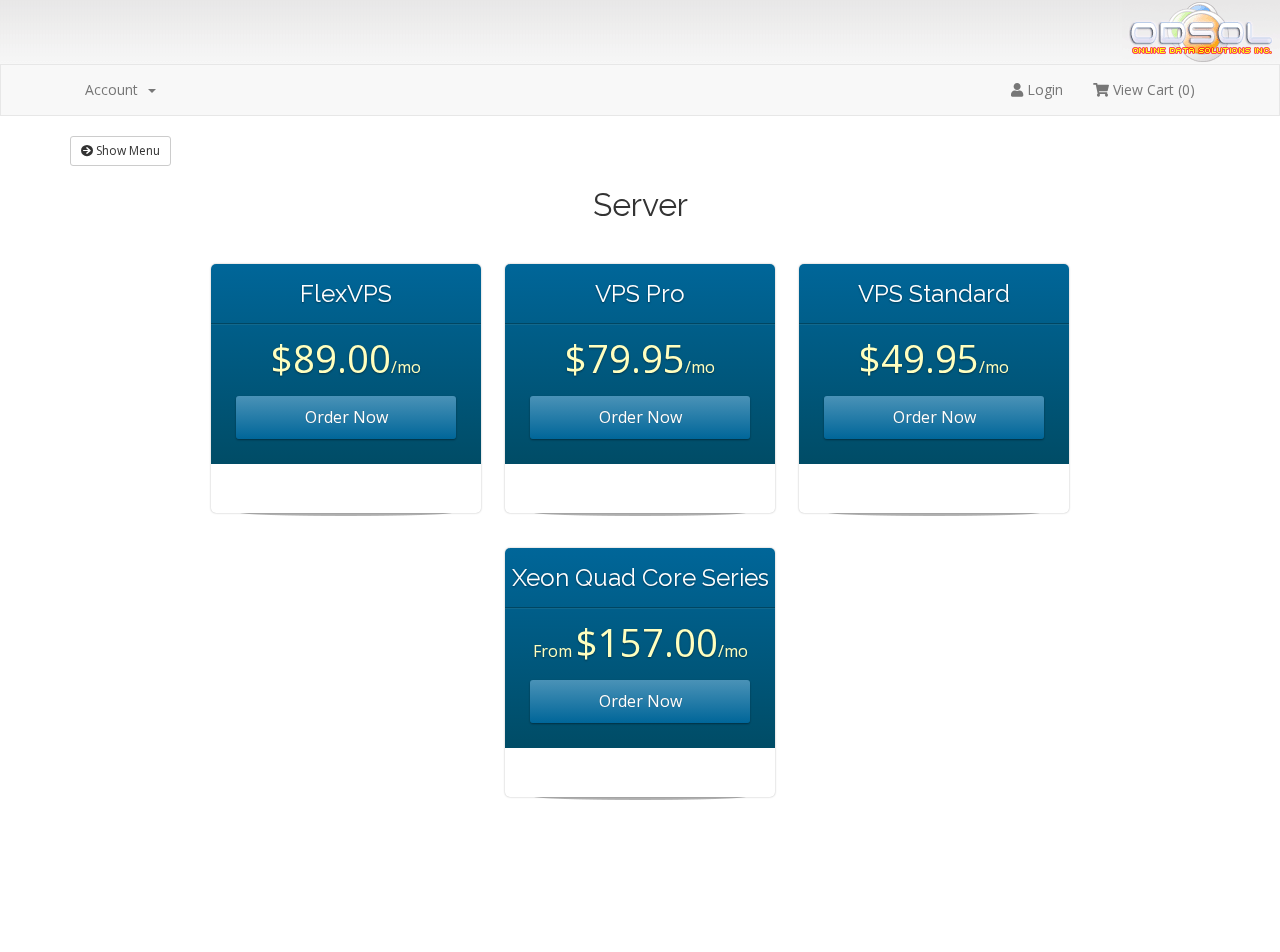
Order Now (346, 417)
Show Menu (126, 150)
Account (115, 89)
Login (1043, 89)
